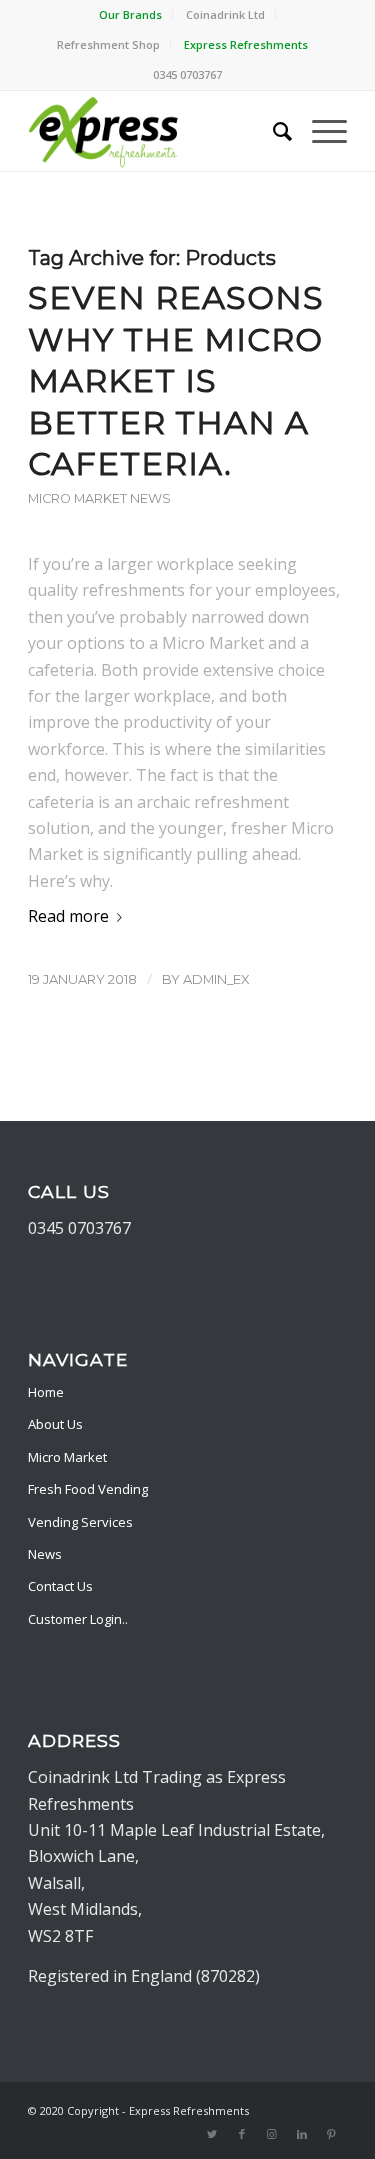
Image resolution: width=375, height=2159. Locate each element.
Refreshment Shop (108, 44)
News (45, 1554)
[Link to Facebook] (242, 2134)
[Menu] (319, 131)
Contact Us (60, 1586)
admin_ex (216, 979)
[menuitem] (131, 15)
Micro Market (67, 1457)
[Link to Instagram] (272, 2134)
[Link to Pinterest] (332, 2134)
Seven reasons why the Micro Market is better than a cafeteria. (176, 380)
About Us (55, 1424)
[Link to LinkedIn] (302, 2134)
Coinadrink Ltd (225, 14)
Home (46, 1392)
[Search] (272, 131)
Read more (68, 916)
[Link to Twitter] (212, 2134)
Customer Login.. (78, 1619)
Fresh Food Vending (88, 1489)
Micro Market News (99, 498)
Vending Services (80, 1522)
